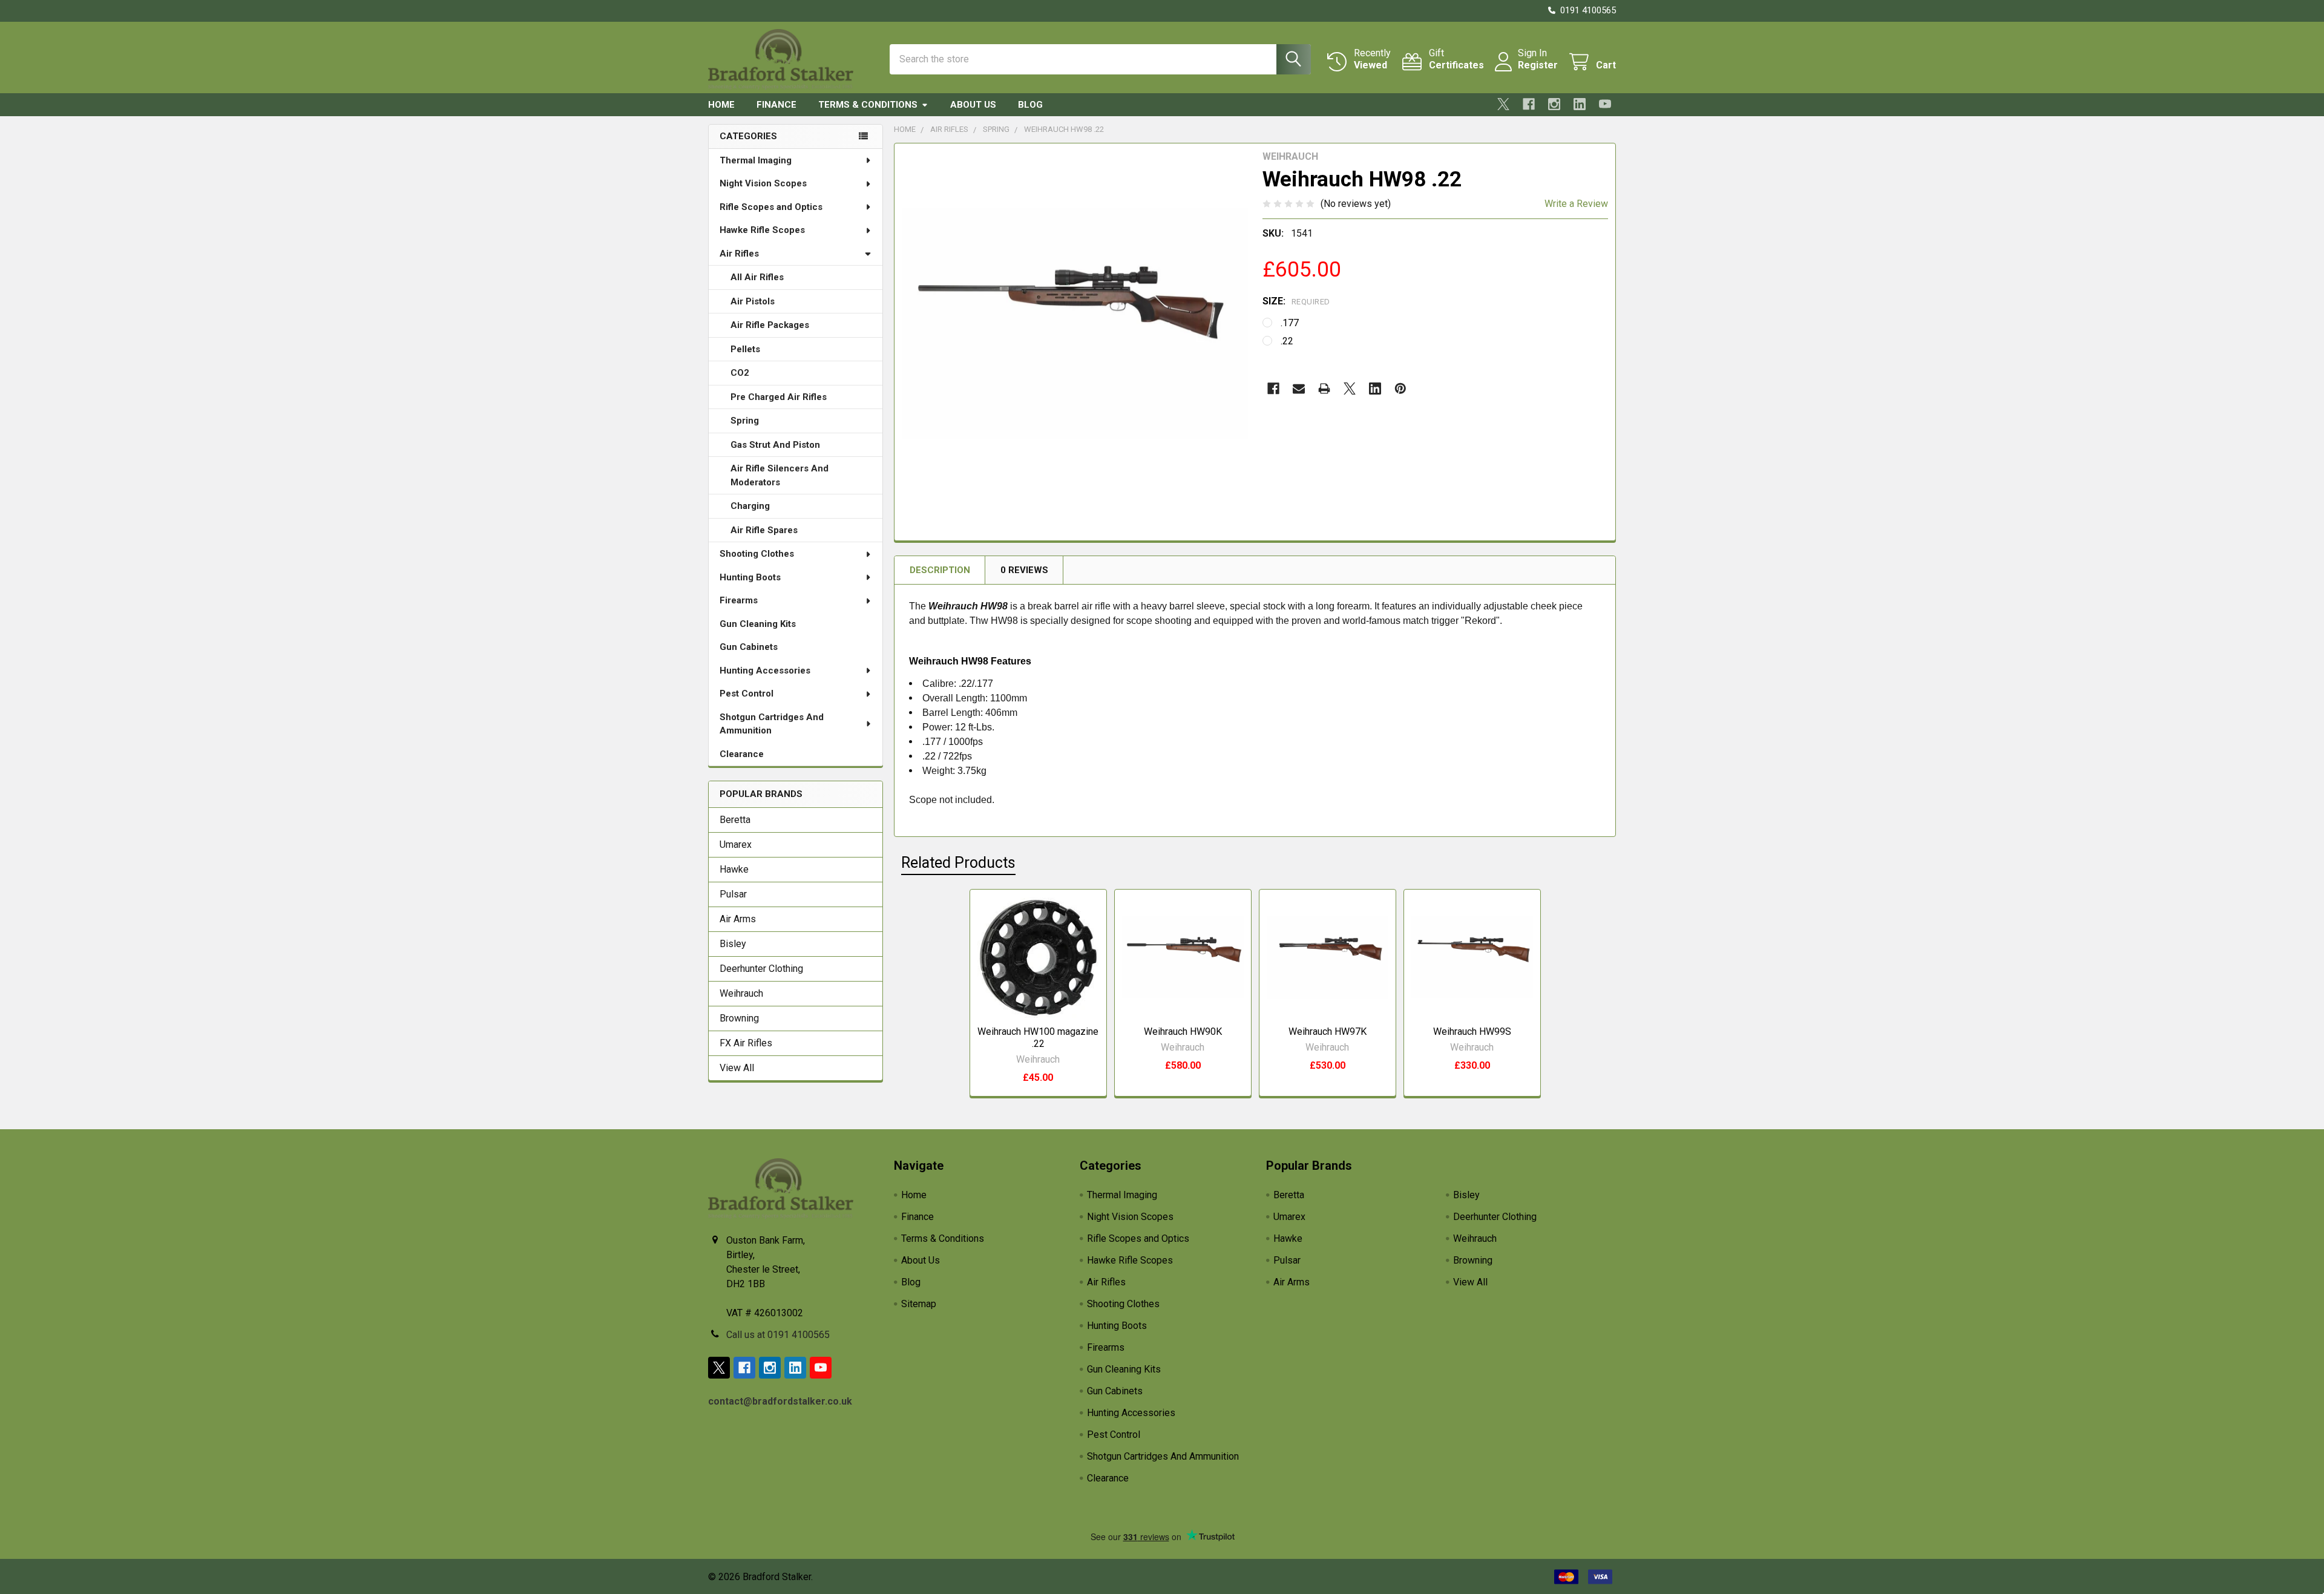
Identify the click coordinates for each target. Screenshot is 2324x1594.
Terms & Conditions (868, 105)
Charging (750, 506)
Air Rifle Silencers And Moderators (780, 475)
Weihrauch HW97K (1328, 1032)
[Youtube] (1605, 104)
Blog (1030, 105)
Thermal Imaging (756, 160)
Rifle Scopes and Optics (771, 207)
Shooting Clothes (757, 554)
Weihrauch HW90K (1183, 1032)
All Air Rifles (757, 277)
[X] (1503, 104)
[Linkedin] (1580, 104)
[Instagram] (1554, 104)
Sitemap (919, 1304)
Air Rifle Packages (770, 325)
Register (1538, 65)
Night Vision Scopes (763, 183)
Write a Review (1576, 204)
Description (940, 570)
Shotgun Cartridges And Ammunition (772, 724)
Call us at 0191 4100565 (778, 1335)
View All (737, 1068)
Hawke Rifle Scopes (762, 230)
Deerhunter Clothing (761, 969)
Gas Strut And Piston (775, 445)
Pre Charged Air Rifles (779, 397)
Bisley (733, 944)
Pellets (745, 349)
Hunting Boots (750, 577)
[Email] (1299, 389)
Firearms (739, 600)
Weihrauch (741, 993)
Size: (1296, 301)
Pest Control (747, 694)
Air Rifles (739, 254)
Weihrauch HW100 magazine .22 (1038, 1038)
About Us (973, 105)
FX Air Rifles (746, 1043)
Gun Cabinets (749, 647)
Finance (776, 105)
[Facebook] (1529, 104)
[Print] (1324, 389)
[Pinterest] (1400, 389)
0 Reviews (1024, 570)
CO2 (740, 373)
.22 (1287, 341)
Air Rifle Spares (764, 530)
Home (721, 105)
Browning (739, 1018)
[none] (1075, 324)
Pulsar (733, 894)
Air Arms (738, 919)
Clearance (742, 754)
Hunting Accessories (765, 671)
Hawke (734, 869)
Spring (745, 421)
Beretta (735, 820)
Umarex (736, 845)
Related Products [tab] (958, 863)
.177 (1290, 323)
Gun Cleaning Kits (758, 624)
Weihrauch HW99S (1472, 1032)
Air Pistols (753, 301)
